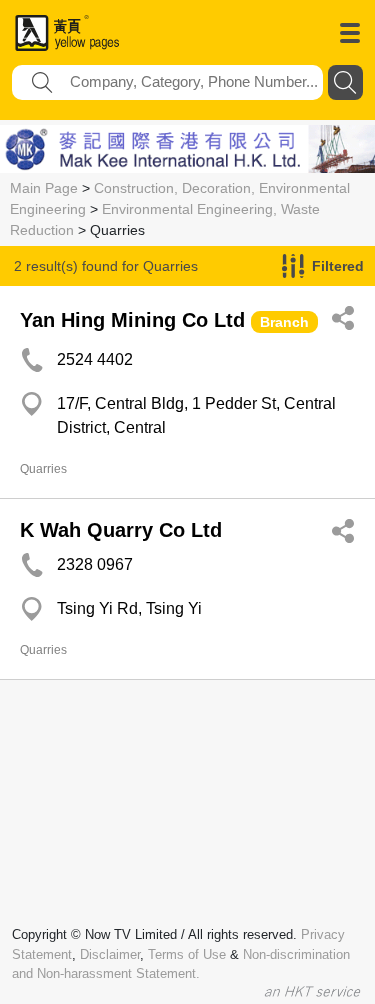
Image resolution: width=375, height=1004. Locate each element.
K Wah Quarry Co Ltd (121, 530)
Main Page (44, 188)
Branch (284, 322)
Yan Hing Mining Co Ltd (132, 320)
